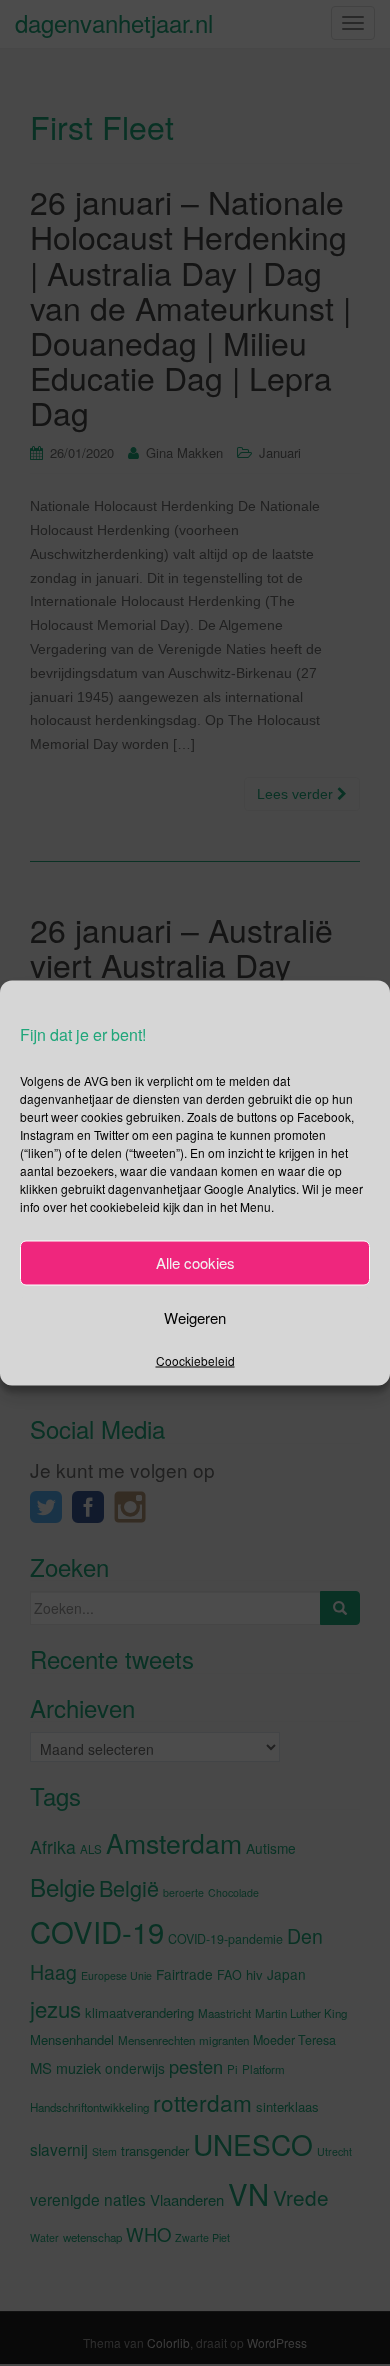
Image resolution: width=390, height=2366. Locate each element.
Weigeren (195, 1317)
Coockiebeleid (195, 1359)
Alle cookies (195, 1262)
